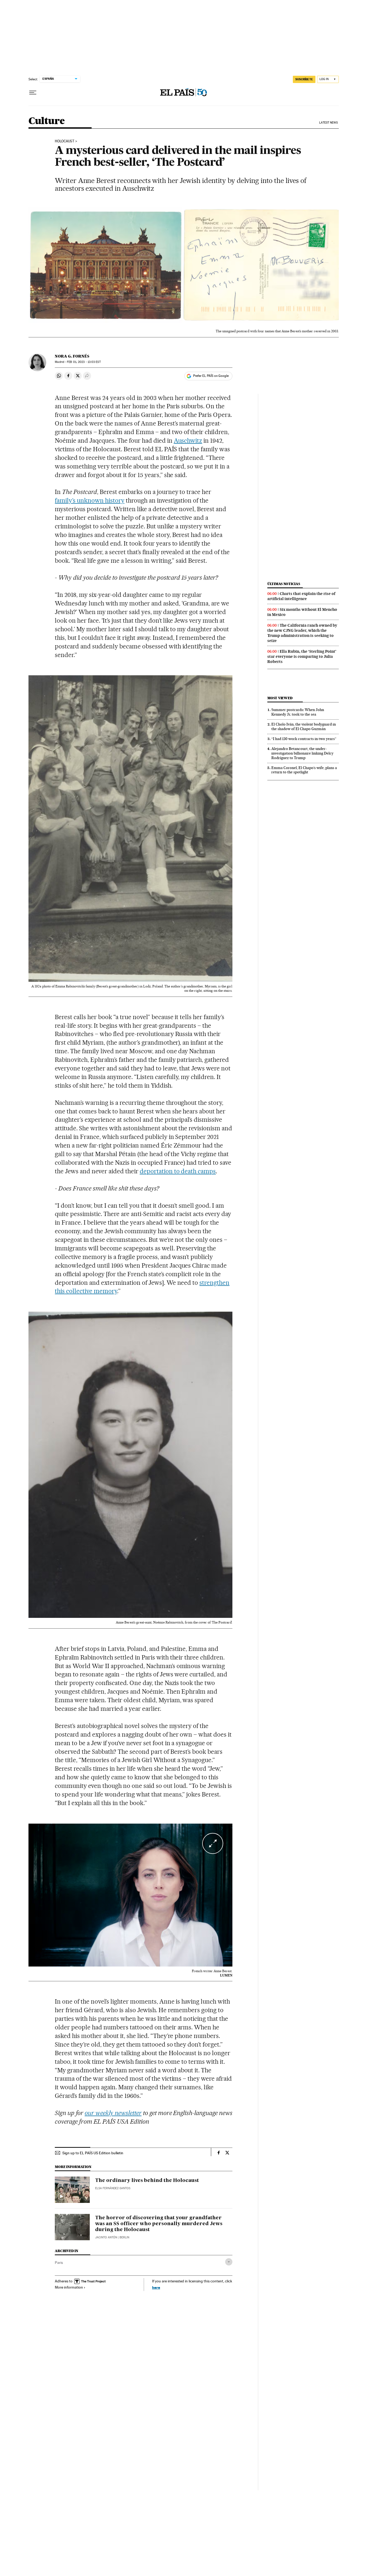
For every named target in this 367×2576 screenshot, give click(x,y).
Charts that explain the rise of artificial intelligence (301, 596)
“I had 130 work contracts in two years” (304, 739)
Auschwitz (188, 441)
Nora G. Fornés (72, 356)
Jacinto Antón (106, 2237)
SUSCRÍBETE (304, 79)
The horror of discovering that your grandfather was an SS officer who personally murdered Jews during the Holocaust (159, 2224)
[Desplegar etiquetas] (229, 2262)
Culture (47, 121)
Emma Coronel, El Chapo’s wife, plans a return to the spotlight (304, 770)
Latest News (328, 123)
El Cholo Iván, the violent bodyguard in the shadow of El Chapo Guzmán (304, 726)
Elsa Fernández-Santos (113, 2188)
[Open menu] (33, 93)
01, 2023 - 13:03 (84, 362)
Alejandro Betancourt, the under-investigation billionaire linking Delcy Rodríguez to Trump (302, 753)
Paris (59, 2263)
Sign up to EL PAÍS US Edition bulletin (93, 2153)
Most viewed (280, 698)
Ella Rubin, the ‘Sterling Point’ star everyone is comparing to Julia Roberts (302, 656)
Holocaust (65, 141)
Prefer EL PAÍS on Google (211, 376)
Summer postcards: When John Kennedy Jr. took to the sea (298, 712)
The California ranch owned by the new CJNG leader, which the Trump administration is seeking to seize (302, 633)
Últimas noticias (284, 584)
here (156, 2287)
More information (69, 2287)
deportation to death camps (178, 1171)
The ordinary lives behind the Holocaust (147, 2181)
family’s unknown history (90, 500)
